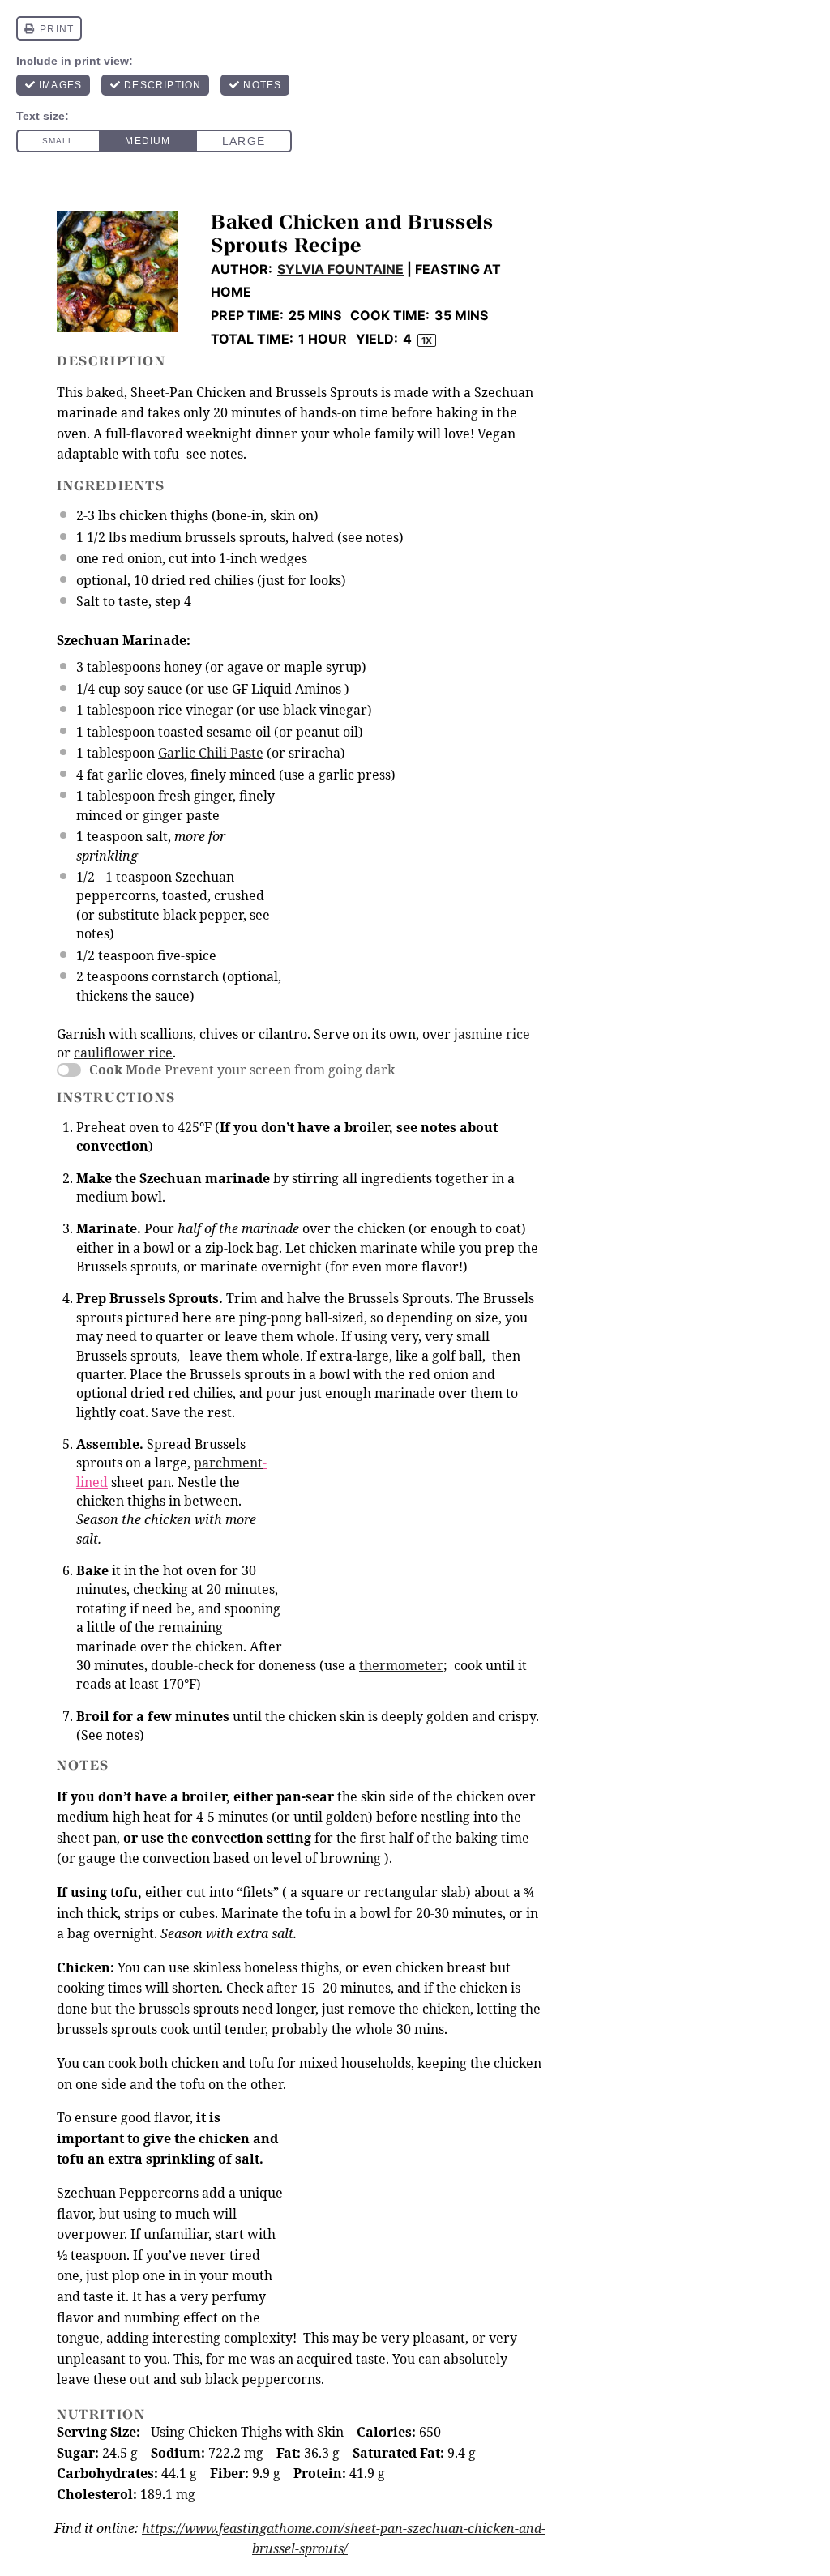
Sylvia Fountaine (340, 269)
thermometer (401, 1665)
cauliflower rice (123, 1053)
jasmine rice (492, 1034)
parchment (228, 1463)
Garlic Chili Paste (211, 753)
